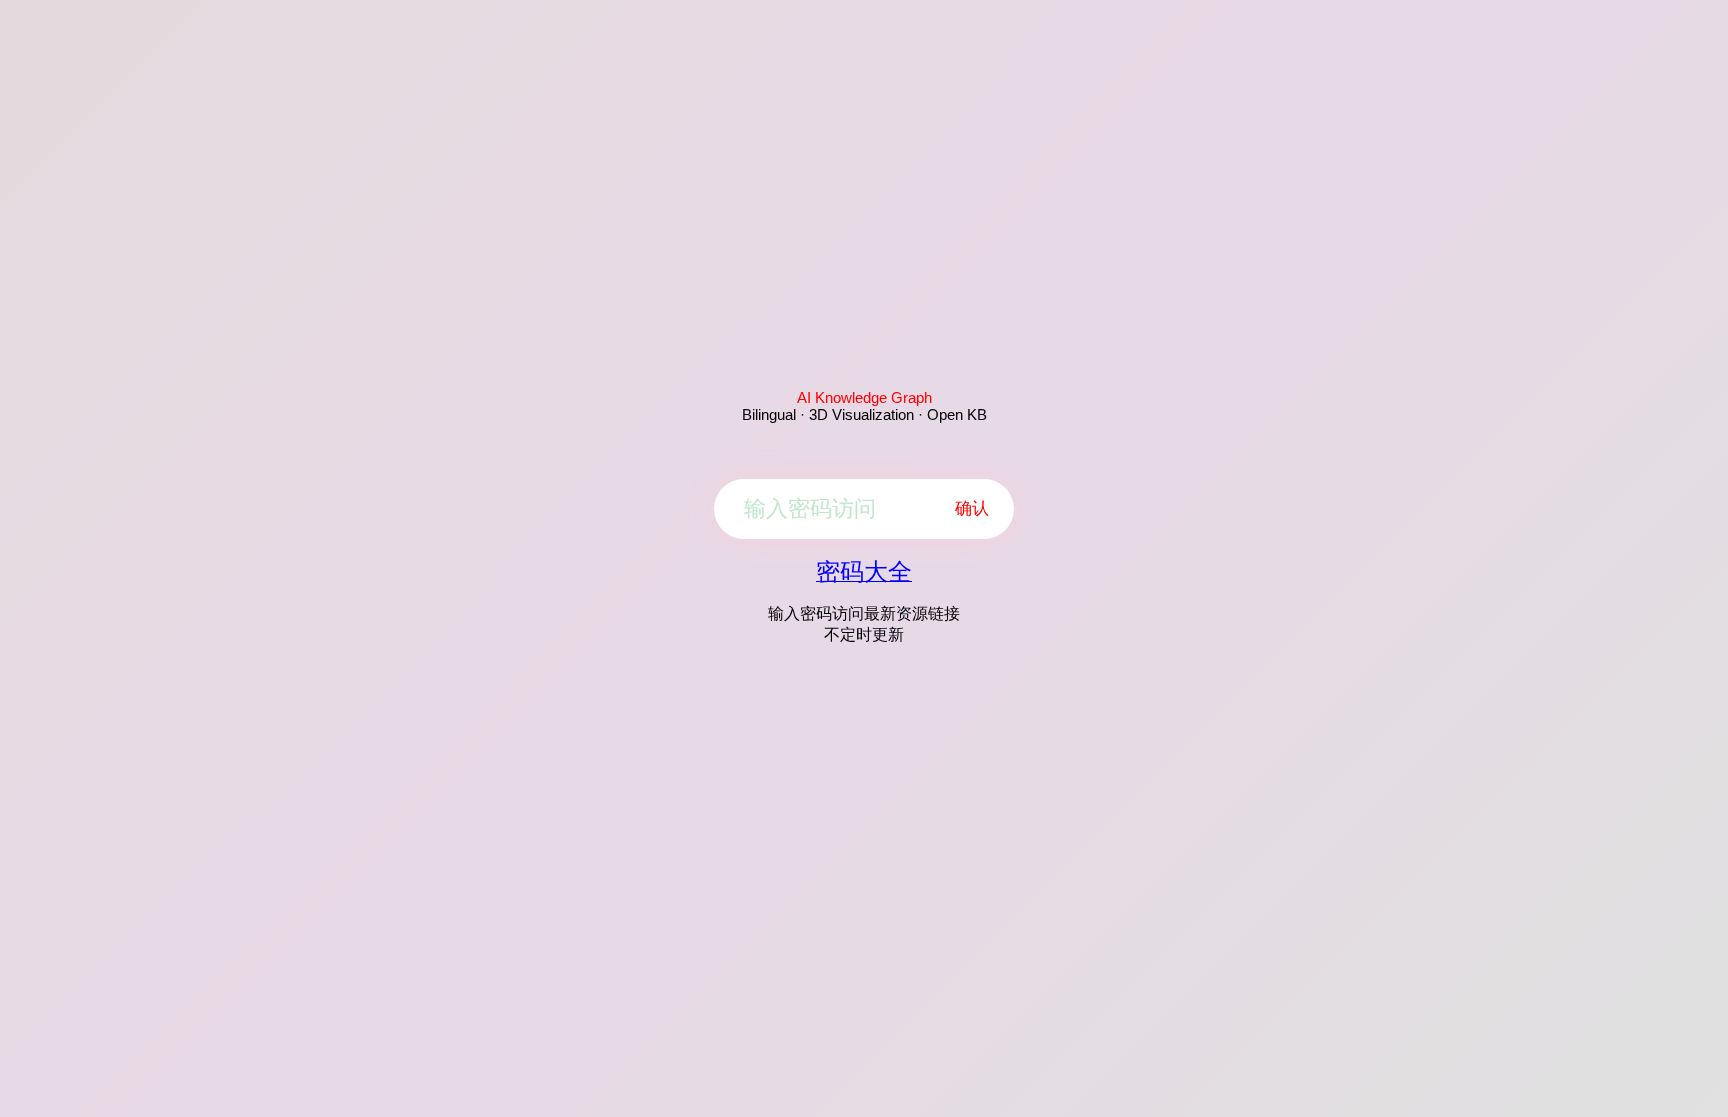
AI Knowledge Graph (864, 397)
